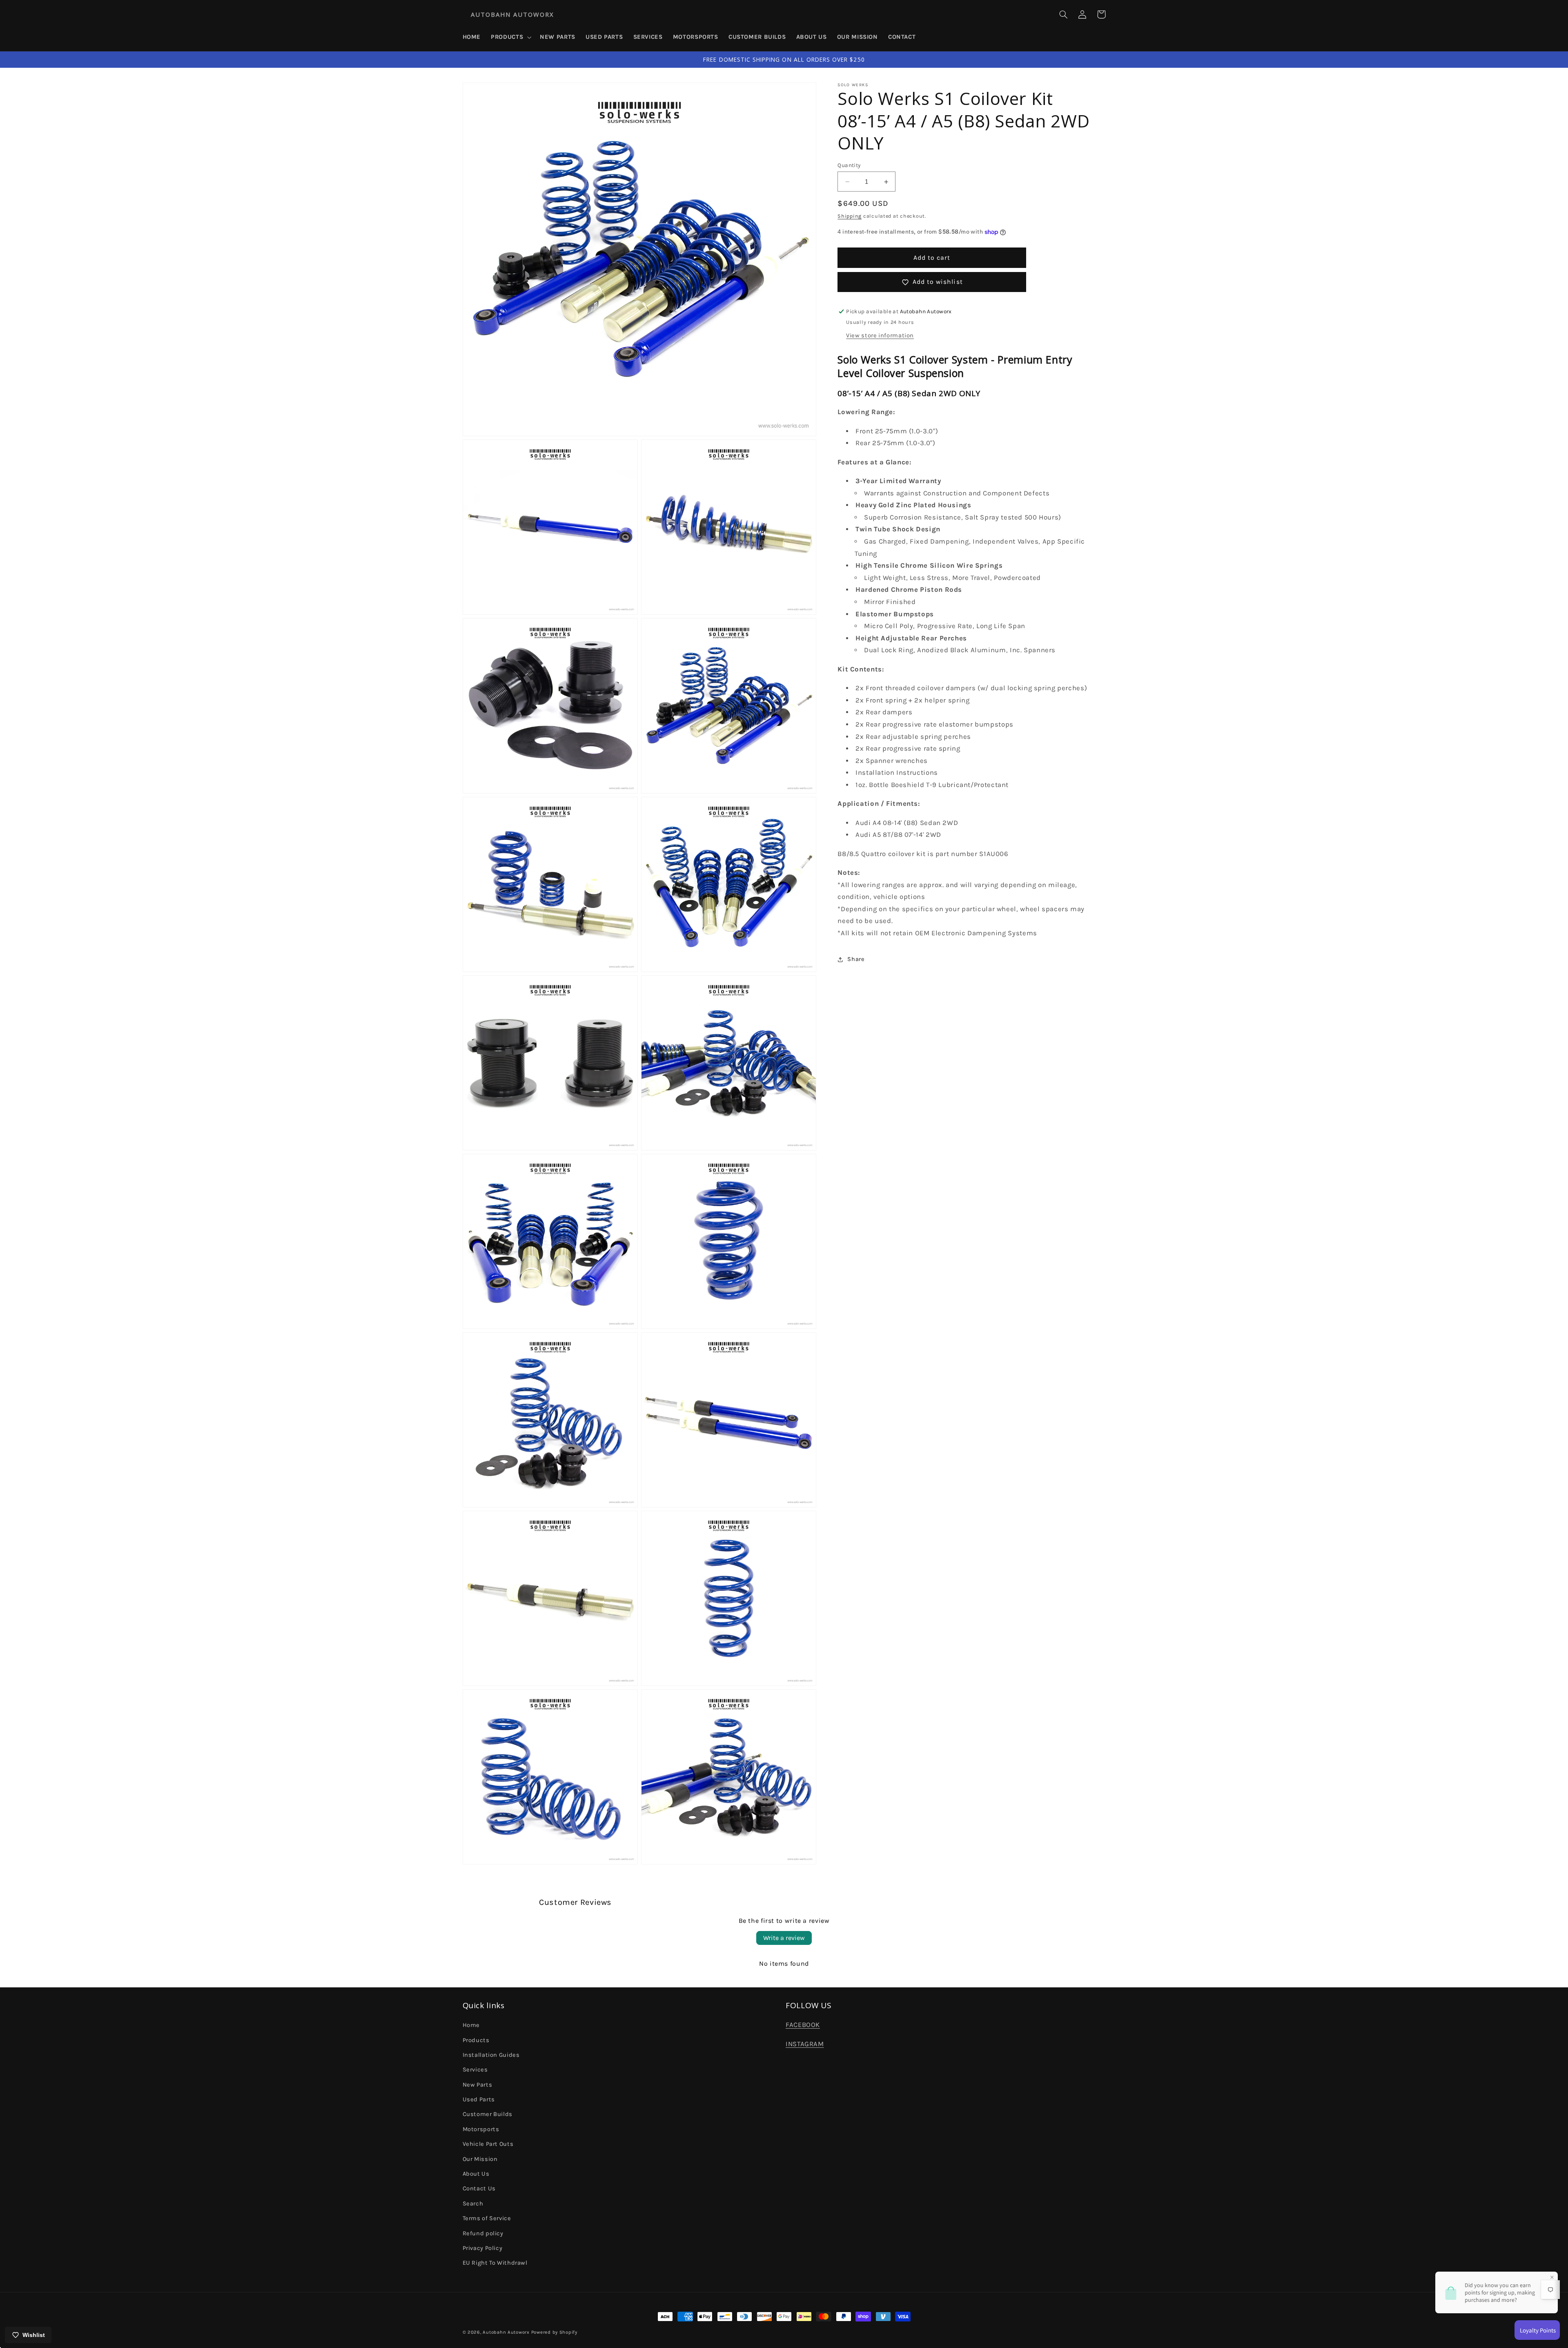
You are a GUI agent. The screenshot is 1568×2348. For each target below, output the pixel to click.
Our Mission (480, 2159)
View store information (880, 336)
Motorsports (481, 2129)
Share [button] (856, 960)
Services (475, 2070)
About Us (476, 2174)
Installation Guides (491, 2055)
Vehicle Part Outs (488, 2144)
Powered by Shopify (554, 2332)
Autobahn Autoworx (506, 2332)
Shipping (850, 216)
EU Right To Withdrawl (495, 2263)
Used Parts (479, 2099)
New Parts (478, 2085)
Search (473, 2204)
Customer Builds (488, 2114)
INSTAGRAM (805, 2044)
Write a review (784, 1938)
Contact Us (479, 2189)
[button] (510, 37)
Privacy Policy (483, 2248)
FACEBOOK (803, 2025)
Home (471, 2025)
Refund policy (483, 2233)
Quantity (849, 165)
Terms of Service (487, 2218)
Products (476, 2040)
